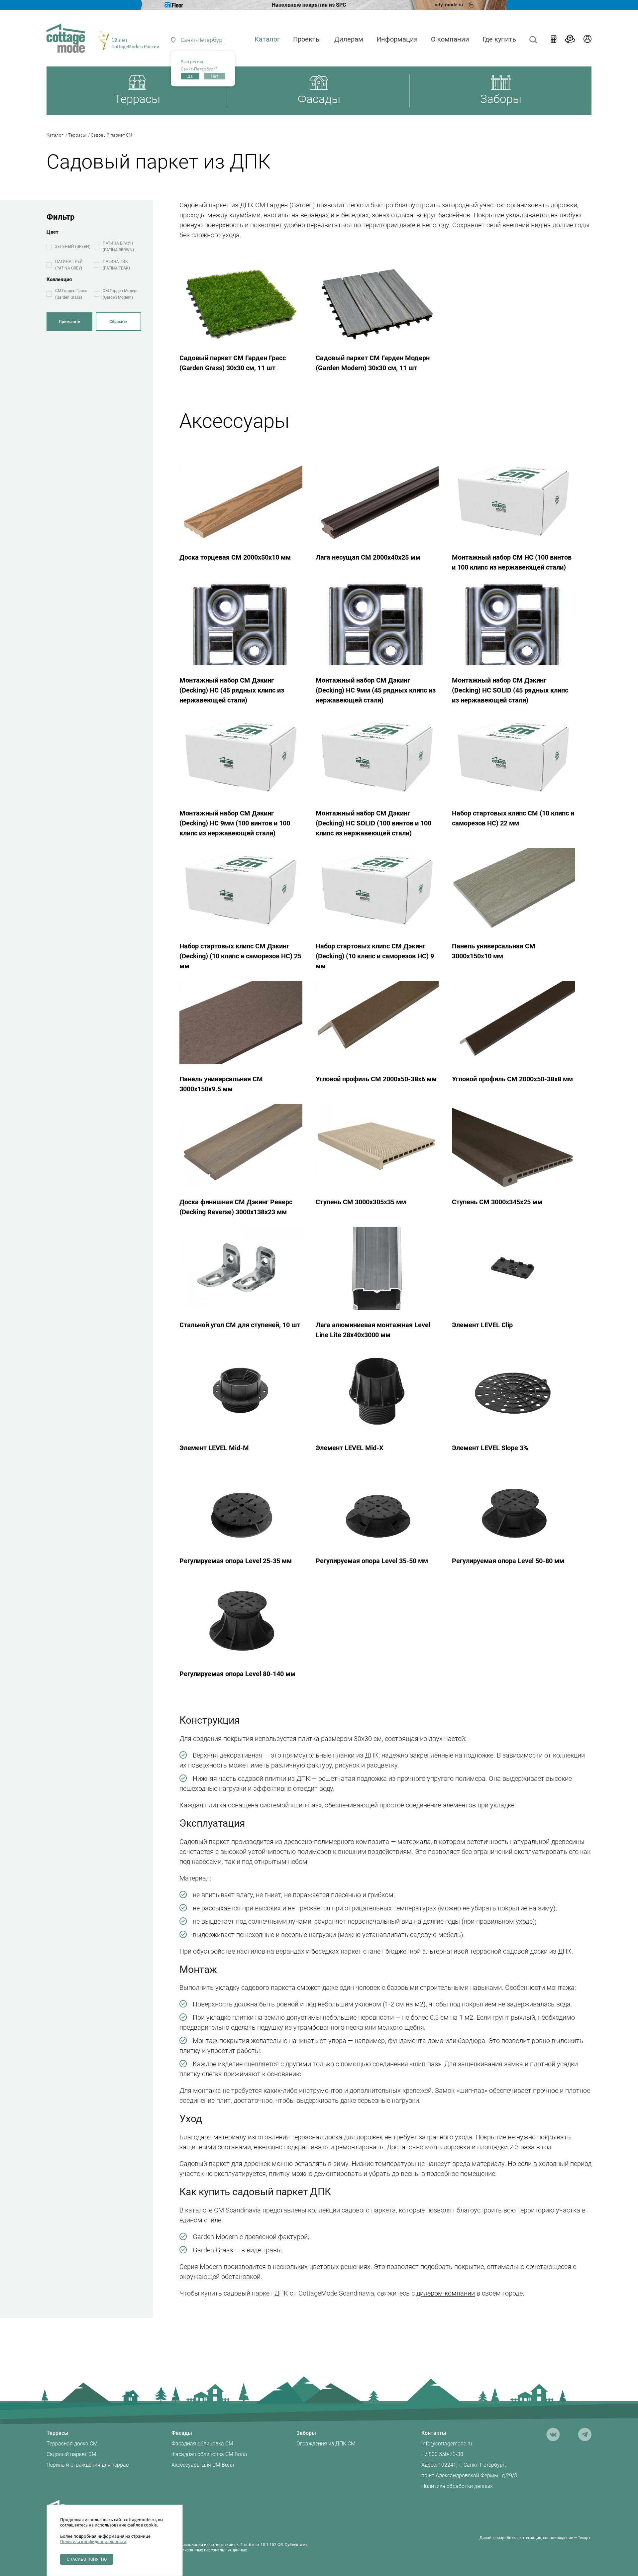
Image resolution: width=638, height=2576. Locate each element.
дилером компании (446, 2293)
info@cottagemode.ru (447, 2444)
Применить (70, 322)
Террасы (79, 135)
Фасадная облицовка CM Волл (209, 2454)
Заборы (306, 2433)
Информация (397, 39)
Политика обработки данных (457, 2486)
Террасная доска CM (72, 2444)
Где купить (499, 39)
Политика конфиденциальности (93, 2541)
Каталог (57, 135)
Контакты (434, 2433)
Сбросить (118, 322)
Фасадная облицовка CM (202, 2444)
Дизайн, (487, 2538)
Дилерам (349, 39)
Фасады (182, 2433)
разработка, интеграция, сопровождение (534, 2538)
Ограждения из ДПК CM (326, 2444)
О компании (450, 39)
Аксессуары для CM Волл (203, 2465)
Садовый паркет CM (71, 2454)
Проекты (307, 39)
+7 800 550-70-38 (442, 2454)
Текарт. (585, 2538)
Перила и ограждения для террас (88, 2465)
